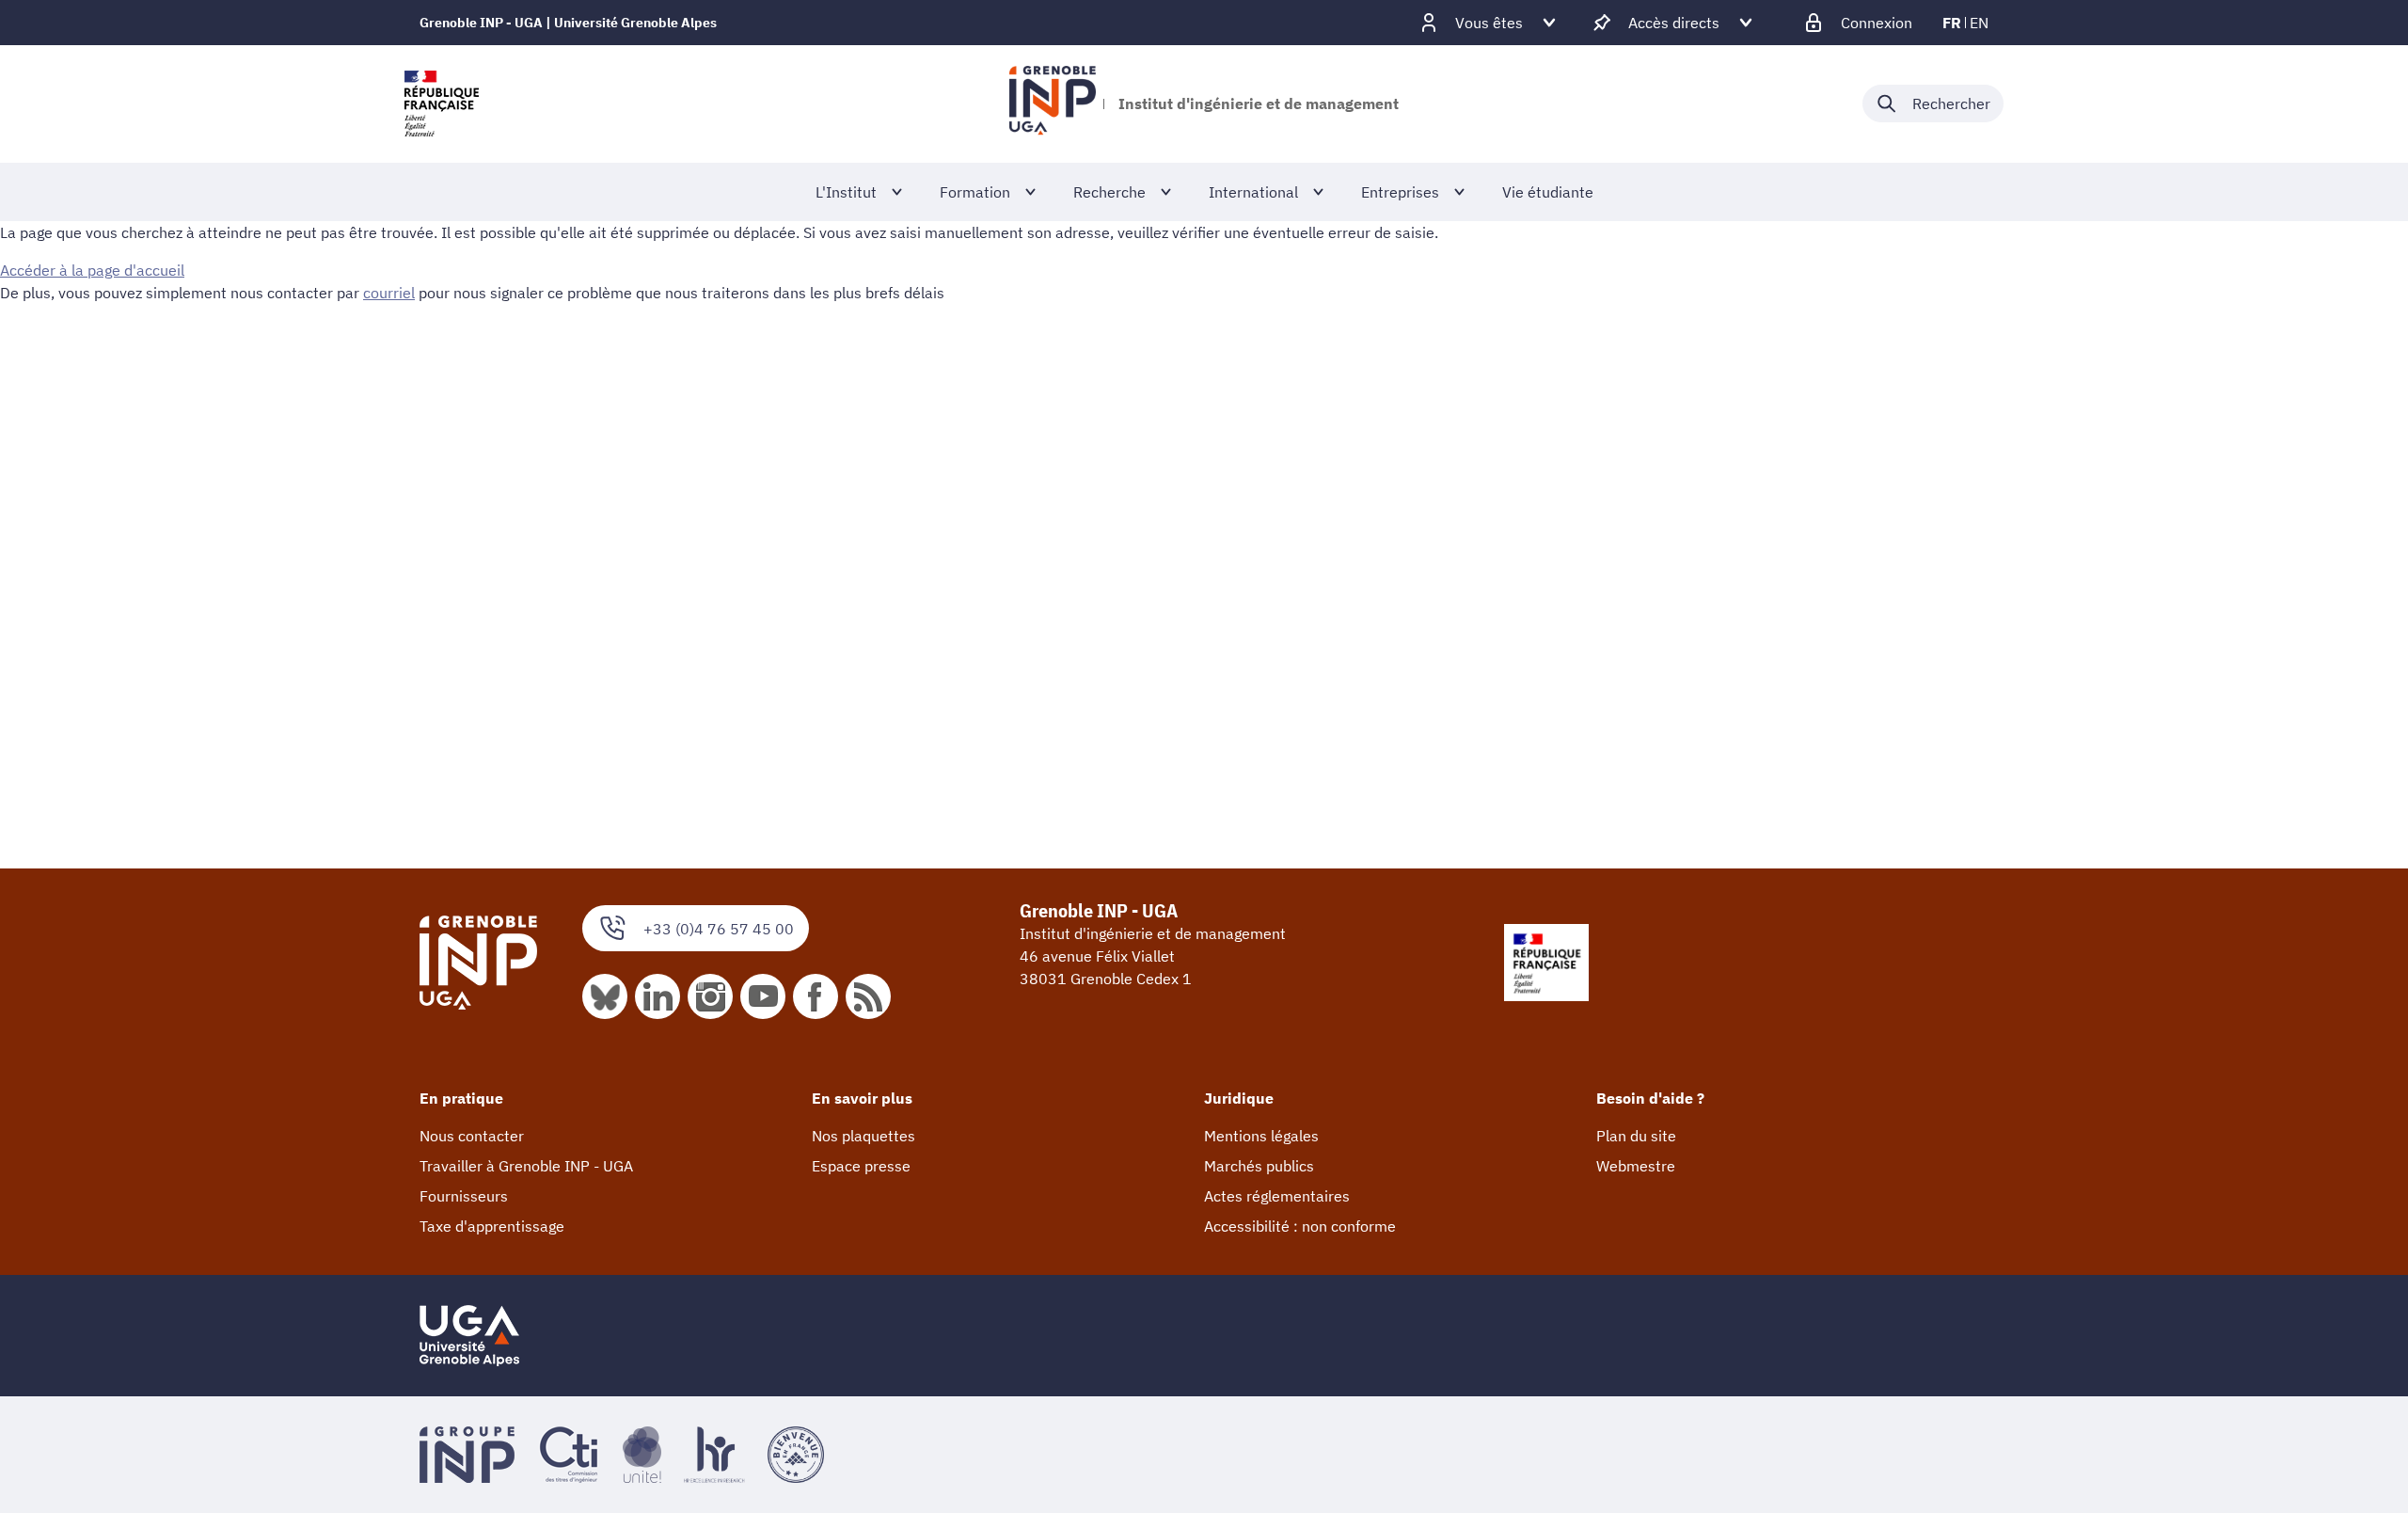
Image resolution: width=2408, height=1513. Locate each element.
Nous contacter (472, 1136)
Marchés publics (1259, 1166)
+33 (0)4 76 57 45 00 (719, 929)
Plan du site (1636, 1136)
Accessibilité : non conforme (1300, 1226)
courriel (389, 293)
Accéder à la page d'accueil (92, 270)
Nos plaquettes (863, 1136)
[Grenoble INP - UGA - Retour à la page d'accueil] (1052, 104)
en (1979, 23)
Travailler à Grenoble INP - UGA (526, 1166)
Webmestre (1636, 1166)
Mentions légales (1261, 1136)
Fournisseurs (464, 1196)
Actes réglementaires (1277, 1196)
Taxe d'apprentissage (492, 1226)
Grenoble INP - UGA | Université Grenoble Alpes (568, 23)
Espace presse (861, 1166)
